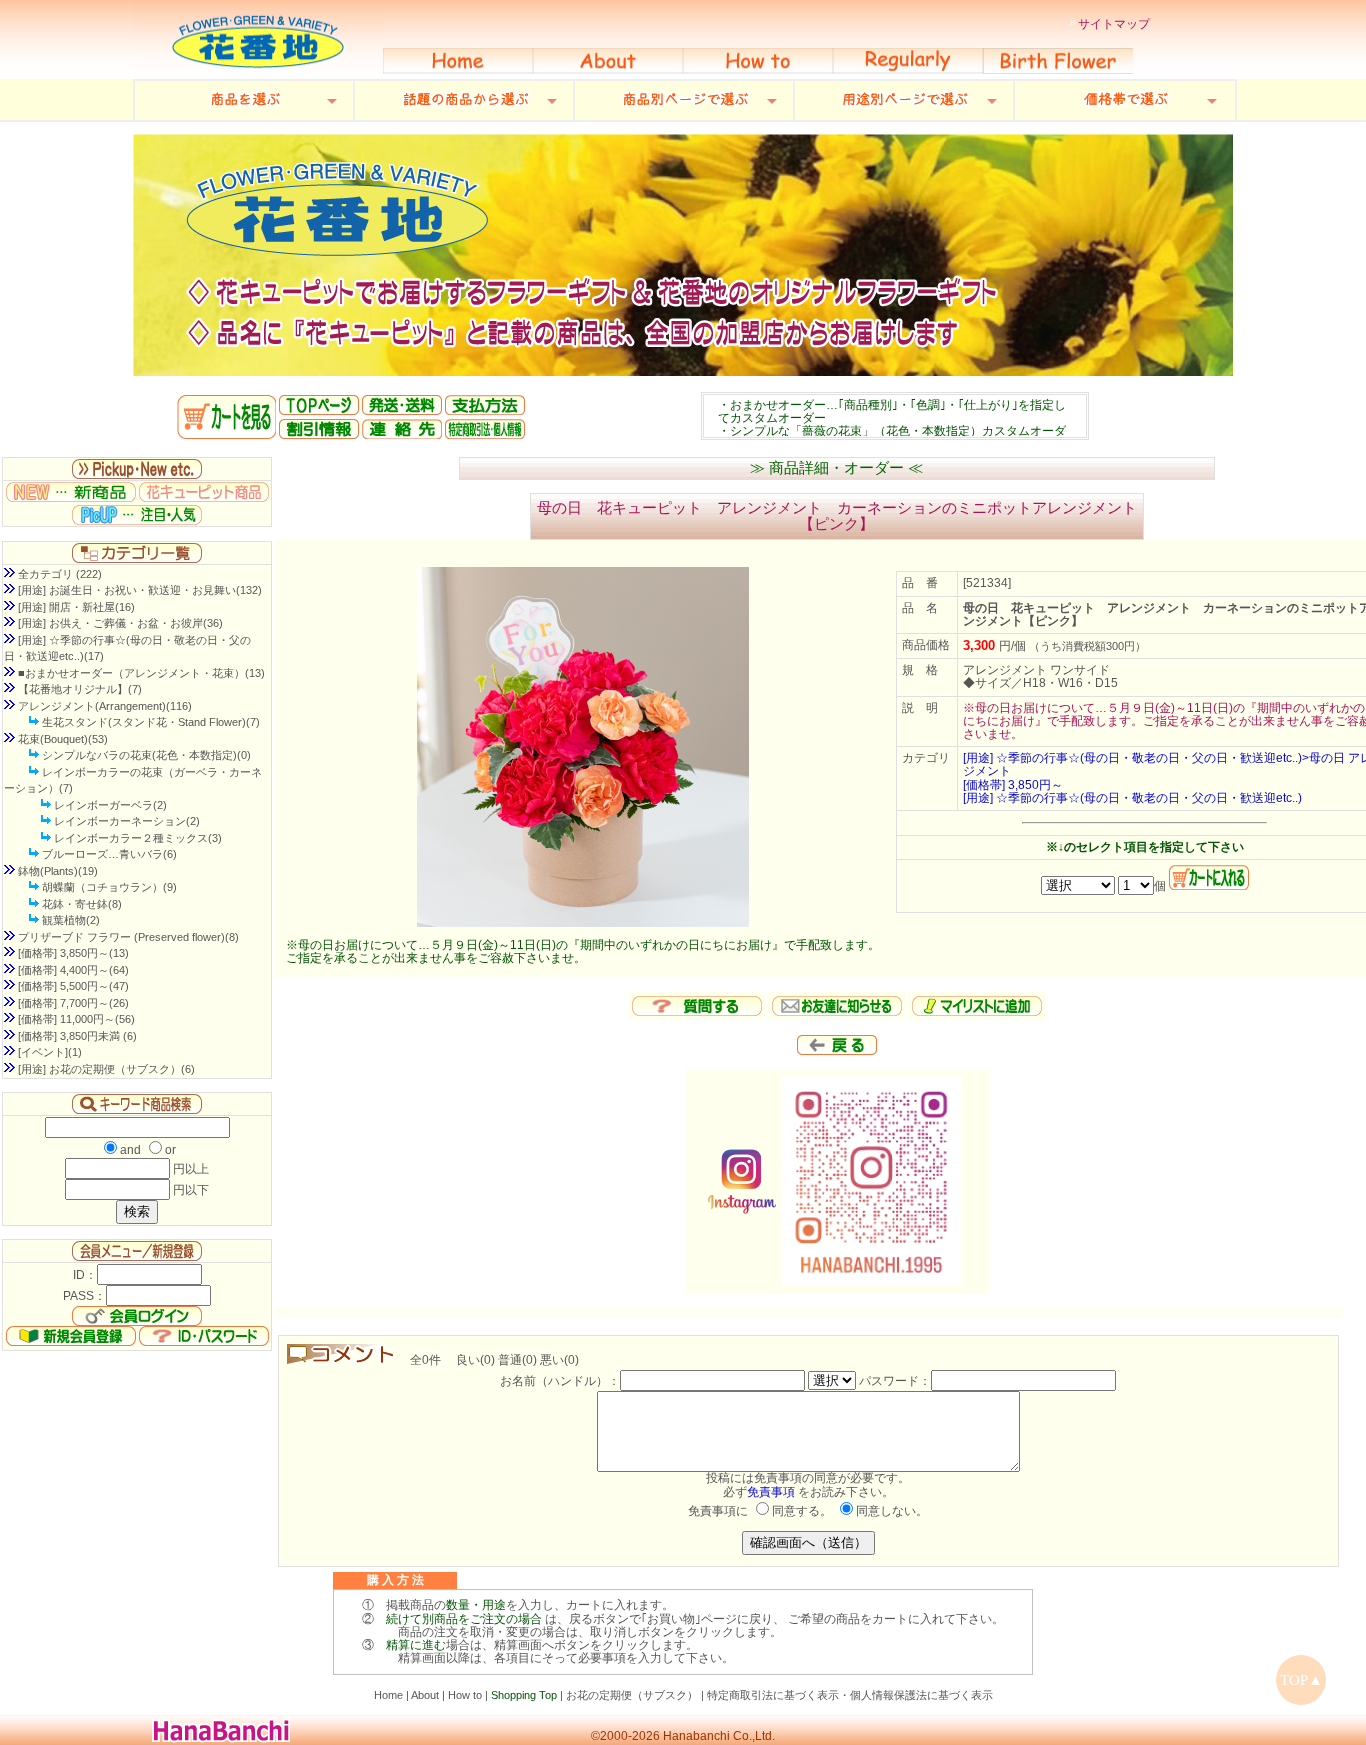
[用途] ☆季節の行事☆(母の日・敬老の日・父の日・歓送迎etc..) (1132, 798)
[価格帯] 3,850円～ (1013, 785)
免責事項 (771, 1492)
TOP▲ (1301, 1680)
